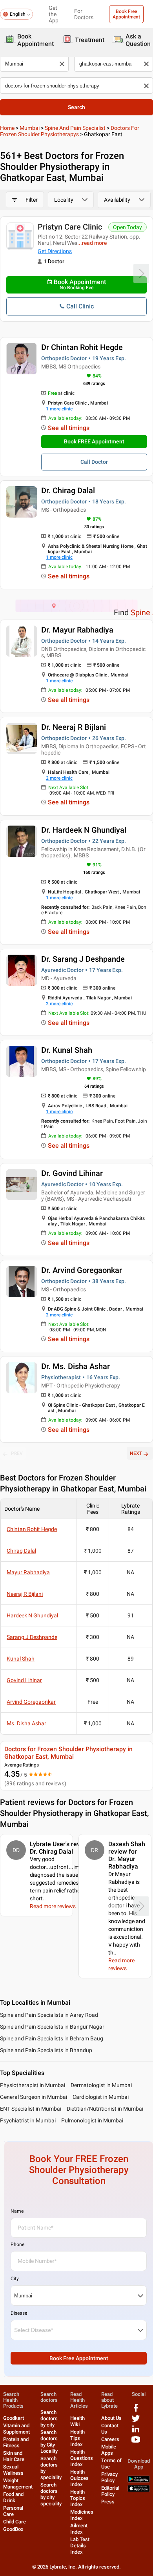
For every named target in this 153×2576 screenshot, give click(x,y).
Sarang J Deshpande (32, 1637)
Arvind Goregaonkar (31, 1702)
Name (17, 2211)
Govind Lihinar (24, 1680)
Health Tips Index (77, 2438)
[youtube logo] (136, 2442)
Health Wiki (77, 2421)
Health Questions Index (82, 2458)
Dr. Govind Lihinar (72, 1173)
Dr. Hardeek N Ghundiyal (84, 830)
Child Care (15, 2522)
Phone (17, 2244)
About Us (111, 2418)
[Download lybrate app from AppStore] (139, 2490)
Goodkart (14, 2418)
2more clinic (59, 778)
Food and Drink (13, 2497)
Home (7, 128)
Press (108, 2502)
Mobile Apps (109, 2450)
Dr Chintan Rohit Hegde (82, 347)
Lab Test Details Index (80, 2546)
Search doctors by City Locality (49, 2442)
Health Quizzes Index (79, 2478)
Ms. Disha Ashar (26, 1723)
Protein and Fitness (16, 2442)
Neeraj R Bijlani (25, 1594)
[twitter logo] (136, 2421)
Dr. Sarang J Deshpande (83, 959)
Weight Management (18, 2484)
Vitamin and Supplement (16, 2429)
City (15, 2279)
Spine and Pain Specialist (75, 128)
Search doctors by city (49, 2418)
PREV (17, 1453)
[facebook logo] (136, 2411)
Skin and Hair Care (14, 2456)
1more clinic (59, 409)
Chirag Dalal (21, 1551)
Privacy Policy (109, 2477)
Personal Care (13, 2511)
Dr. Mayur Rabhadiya (77, 630)
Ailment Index (79, 2529)
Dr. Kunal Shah (67, 1050)
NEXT (136, 1453)
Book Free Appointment (126, 14)
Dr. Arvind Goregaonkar (82, 1270)
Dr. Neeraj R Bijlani (74, 727)
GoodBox (13, 2529)
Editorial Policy (110, 2491)
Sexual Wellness (13, 2470)
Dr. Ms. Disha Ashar (76, 1366)
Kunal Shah (21, 1659)
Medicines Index (82, 2515)
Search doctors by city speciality (51, 2494)
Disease (19, 2313)
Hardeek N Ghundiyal (32, 1615)
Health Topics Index (78, 2498)
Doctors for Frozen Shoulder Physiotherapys (70, 131)
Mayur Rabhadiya (28, 1572)
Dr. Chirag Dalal (68, 490)
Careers (110, 2439)
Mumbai (30, 128)
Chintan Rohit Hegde (32, 1529)
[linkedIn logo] (136, 2432)
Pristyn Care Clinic (70, 227)
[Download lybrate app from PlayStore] (139, 2481)
